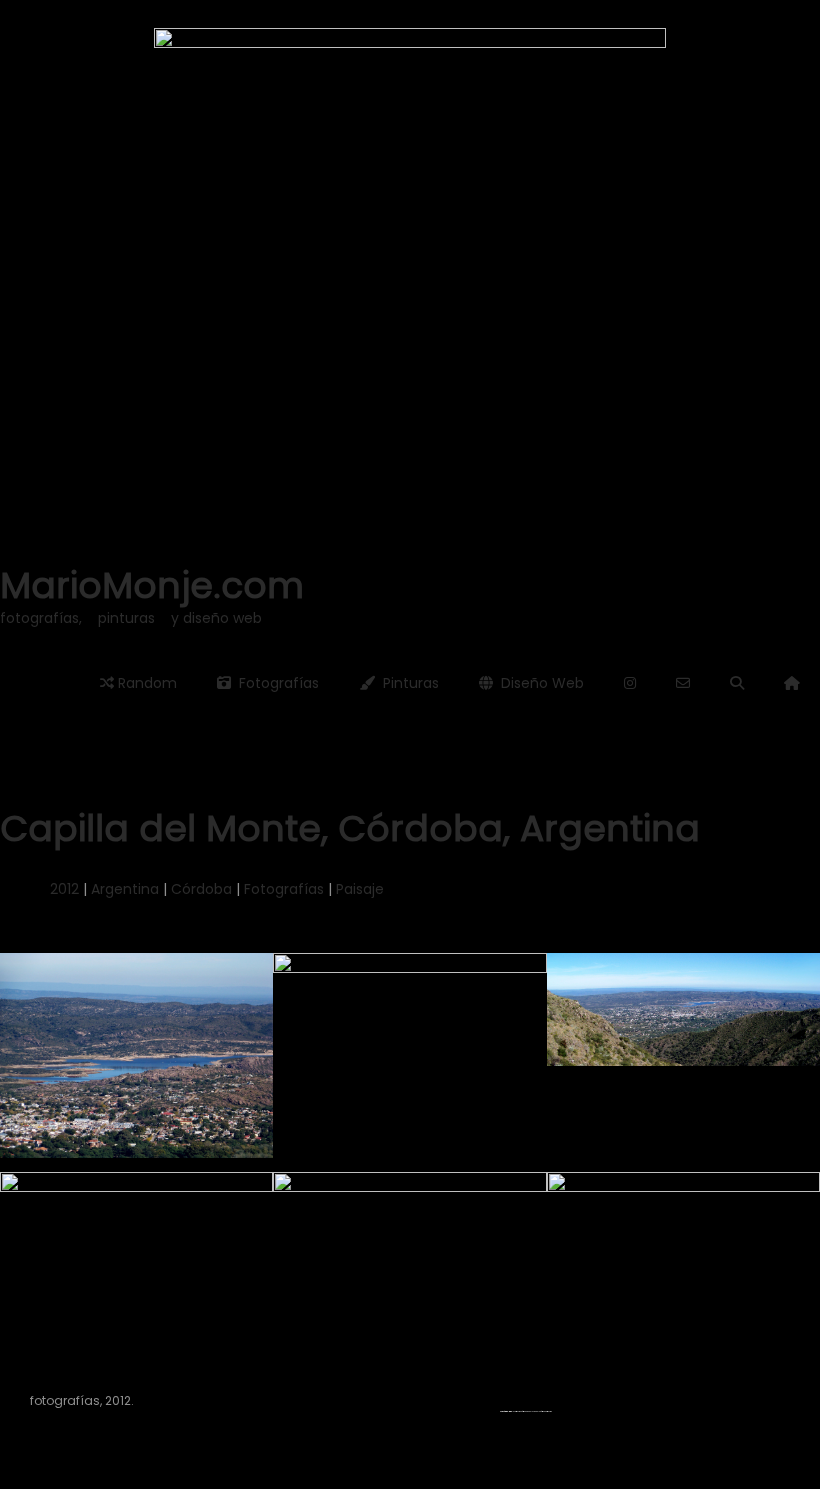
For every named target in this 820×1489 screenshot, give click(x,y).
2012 (64, 889)
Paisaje (360, 889)
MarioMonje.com (152, 585)
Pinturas (407, 683)
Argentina (125, 889)
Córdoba (201, 889)
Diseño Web (538, 683)
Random (145, 683)
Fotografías (275, 683)
